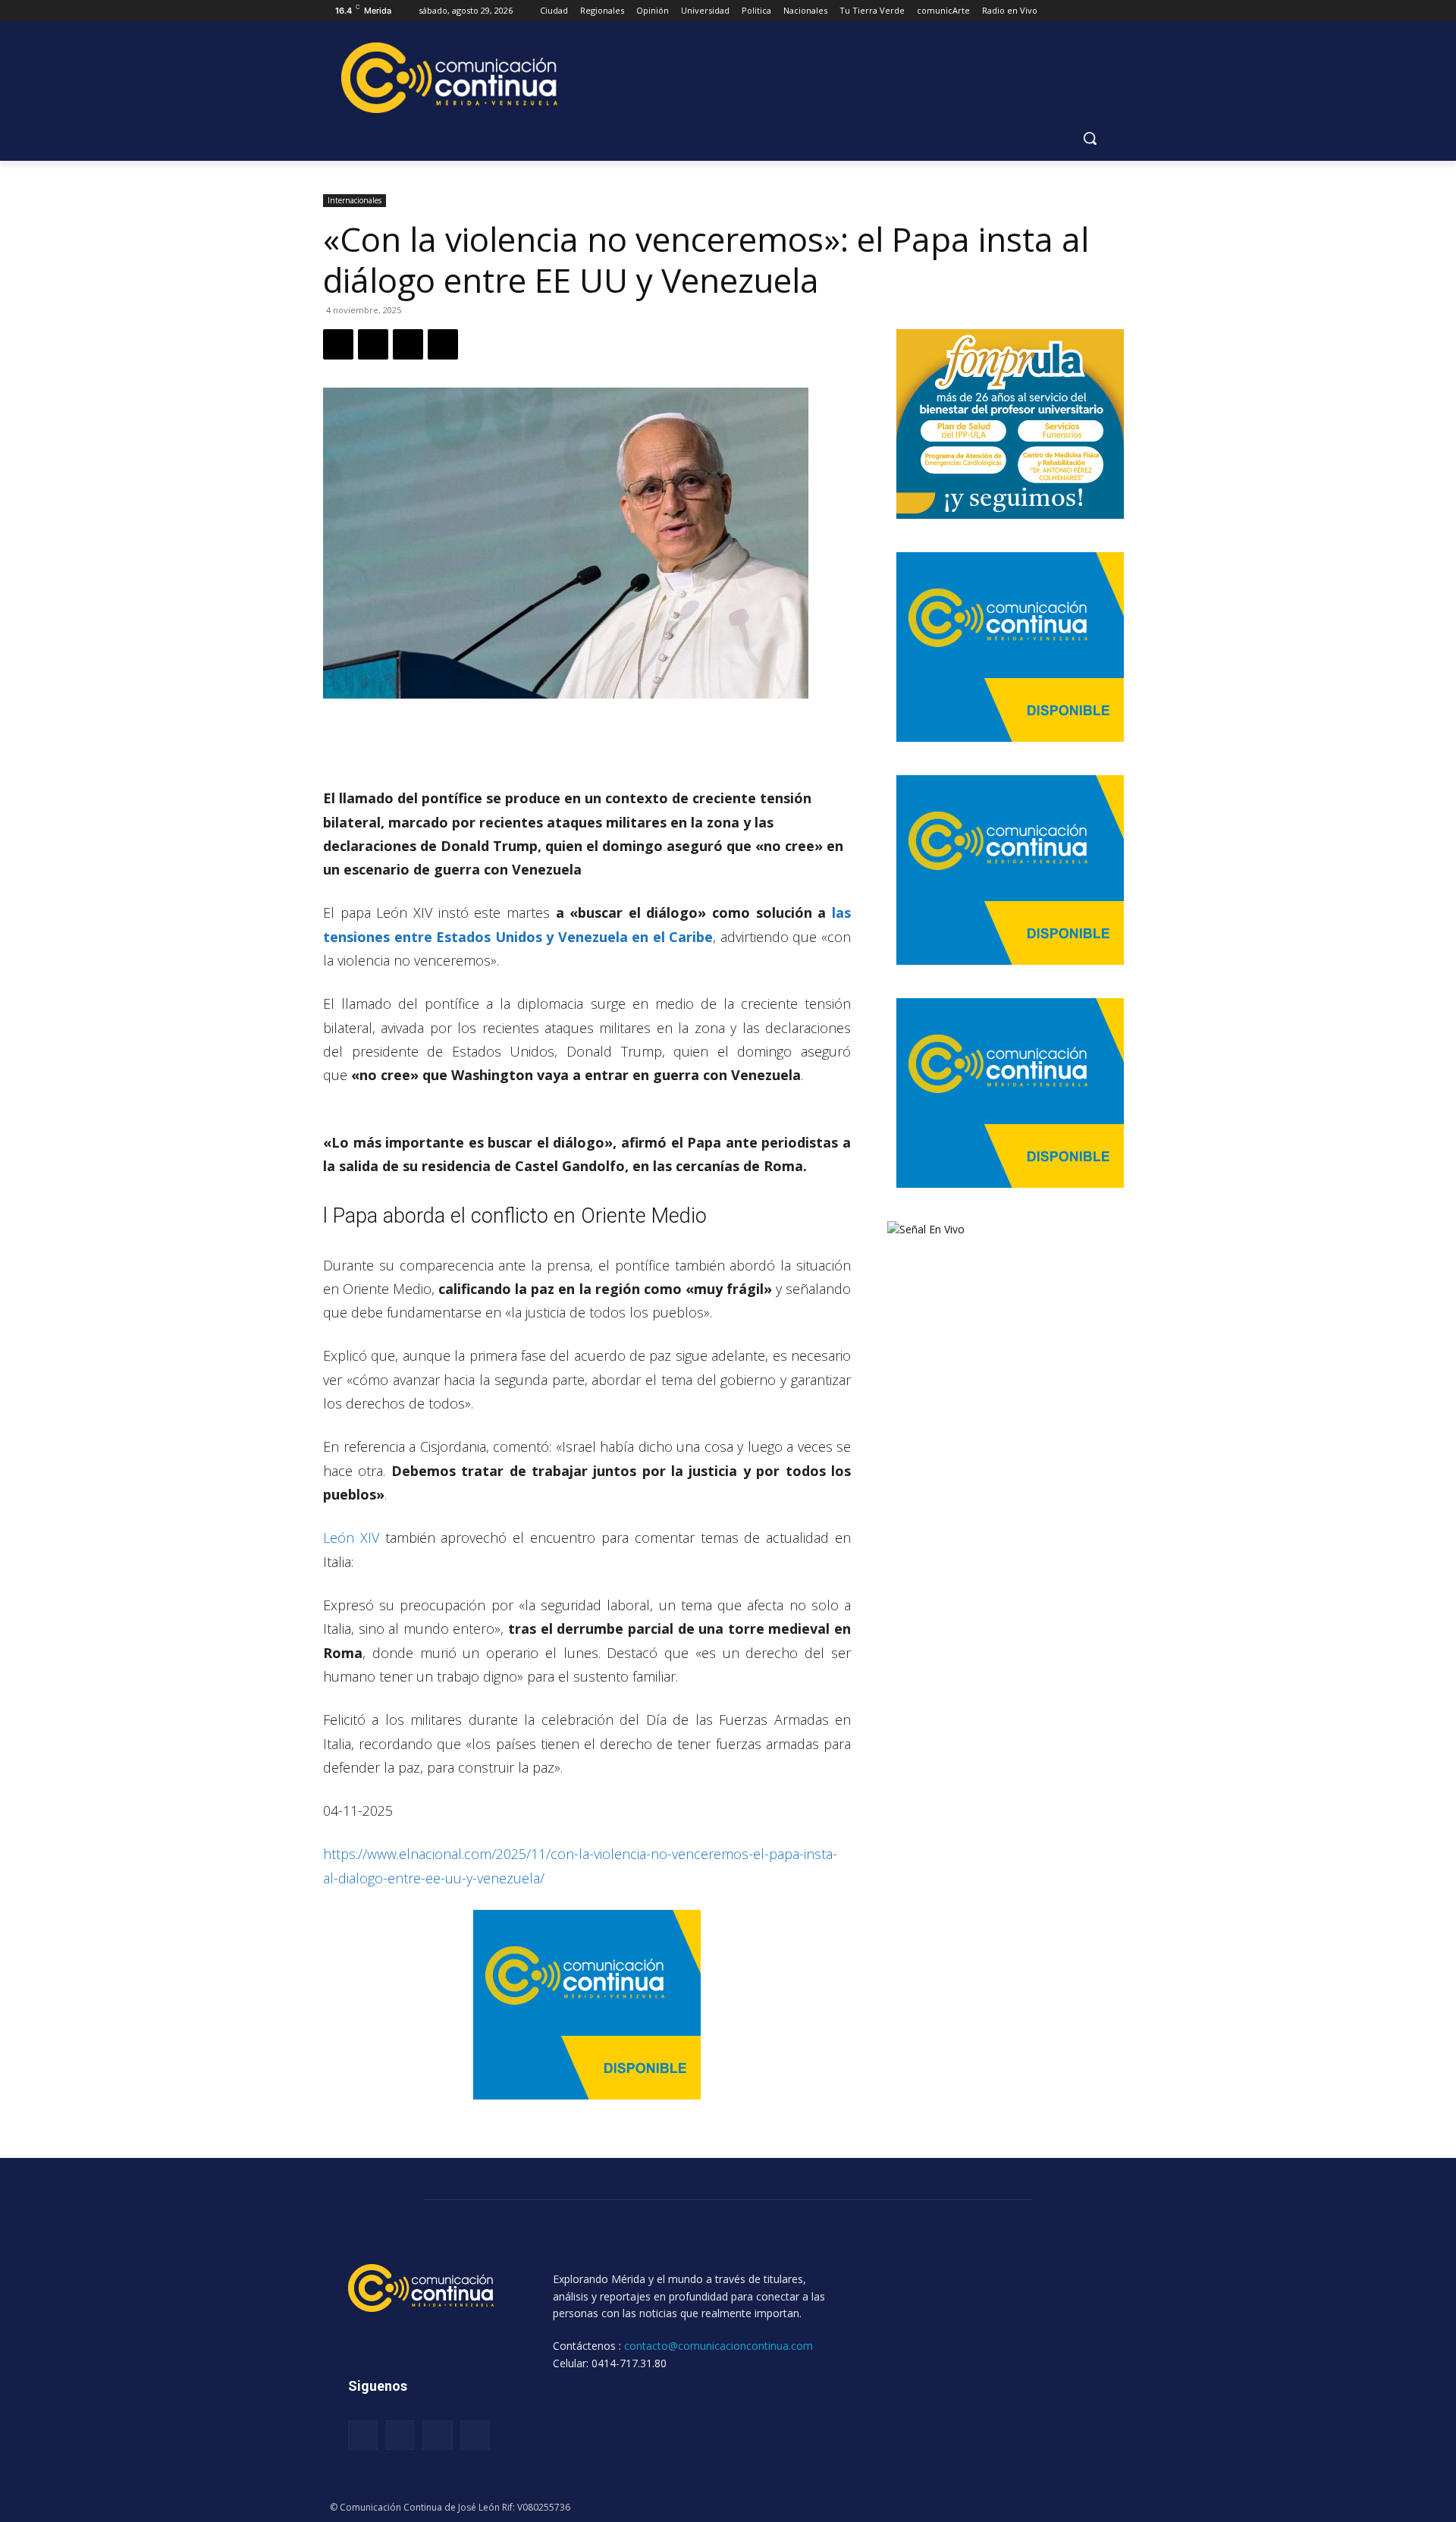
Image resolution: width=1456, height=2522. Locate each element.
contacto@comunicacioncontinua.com (719, 2346)
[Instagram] (400, 2435)
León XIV (354, 1537)
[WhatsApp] (408, 344)
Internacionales (355, 200)
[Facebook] (338, 344)
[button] (1090, 138)
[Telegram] (443, 344)
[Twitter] (373, 344)
